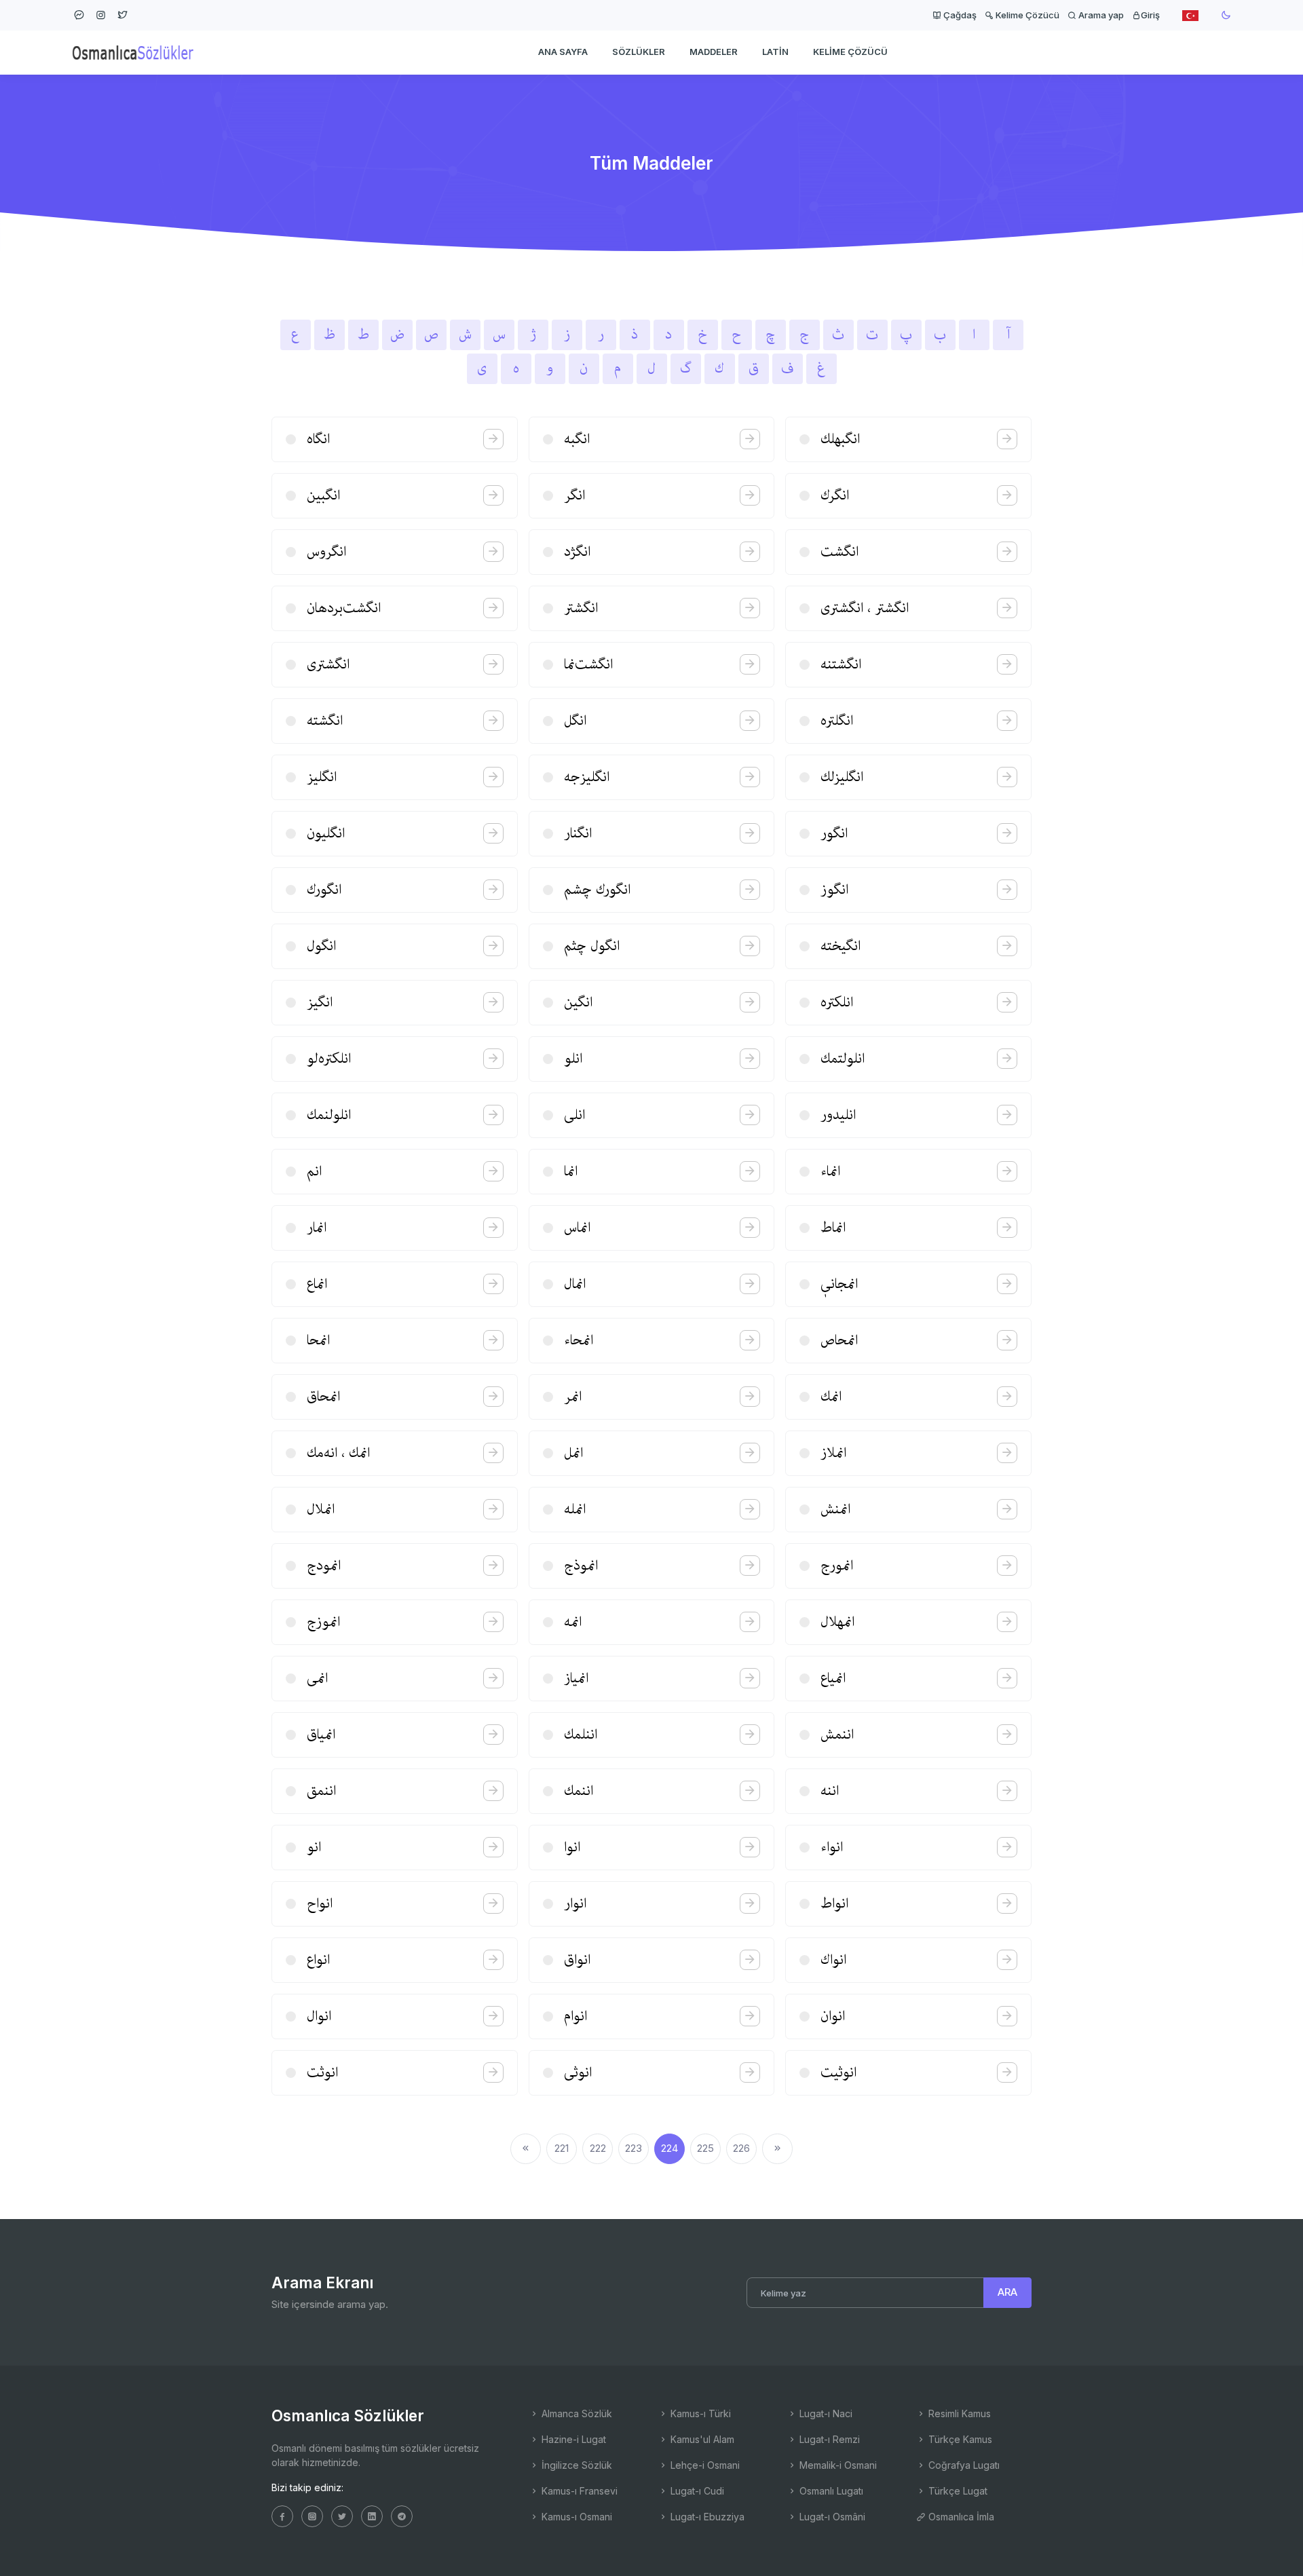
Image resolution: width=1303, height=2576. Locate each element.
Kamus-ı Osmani (575, 2517)
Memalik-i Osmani (837, 2465)
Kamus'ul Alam (701, 2439)
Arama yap (1100, 15)
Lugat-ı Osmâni (831, 2517)
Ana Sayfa (563, 52)
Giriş (1150, 15)
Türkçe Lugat (957, 2491)
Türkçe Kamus (959, 2439)
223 (634, 2148)
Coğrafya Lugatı (963, 2465)
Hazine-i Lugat (572, 2439)
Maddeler (714, 52)
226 (741, 2148)
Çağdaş (959, 15)
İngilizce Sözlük (575, 2465)
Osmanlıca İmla (960, 2517)
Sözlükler (639, 52)
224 (669, 2148)
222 (598, 2148)
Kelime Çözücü (1026, 15)
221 (562, 2148)
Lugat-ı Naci (825, 2413)
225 (705, 2148)
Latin (775, 52)
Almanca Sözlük (575, 2413)
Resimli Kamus (958, 2413)
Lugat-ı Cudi (696, 2491)
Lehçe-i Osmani (704, 2465)
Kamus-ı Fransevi (578, 2491)
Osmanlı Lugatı (830, 2491)
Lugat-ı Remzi (828, 2439)
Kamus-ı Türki (699, 2413)
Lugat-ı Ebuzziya (706, 2517)
